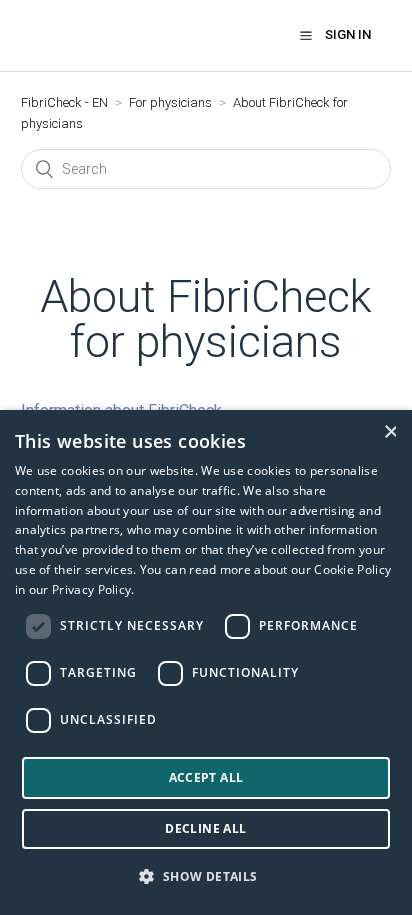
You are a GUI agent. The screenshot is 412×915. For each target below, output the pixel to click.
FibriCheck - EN (64, 102)
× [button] (390, 431)
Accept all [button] (206, 777)
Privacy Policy (91, 589)
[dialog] (206, 662)
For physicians (170, 102)
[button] (306, 35)
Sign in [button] (348, 34)
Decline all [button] (205, 828)
